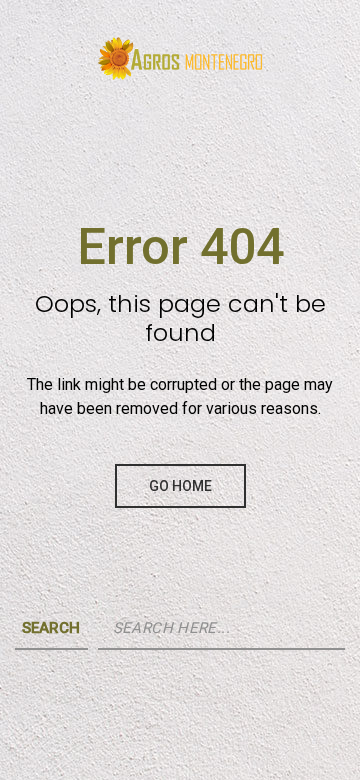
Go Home (180, 486)
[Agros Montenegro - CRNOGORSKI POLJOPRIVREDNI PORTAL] (180, 50)
